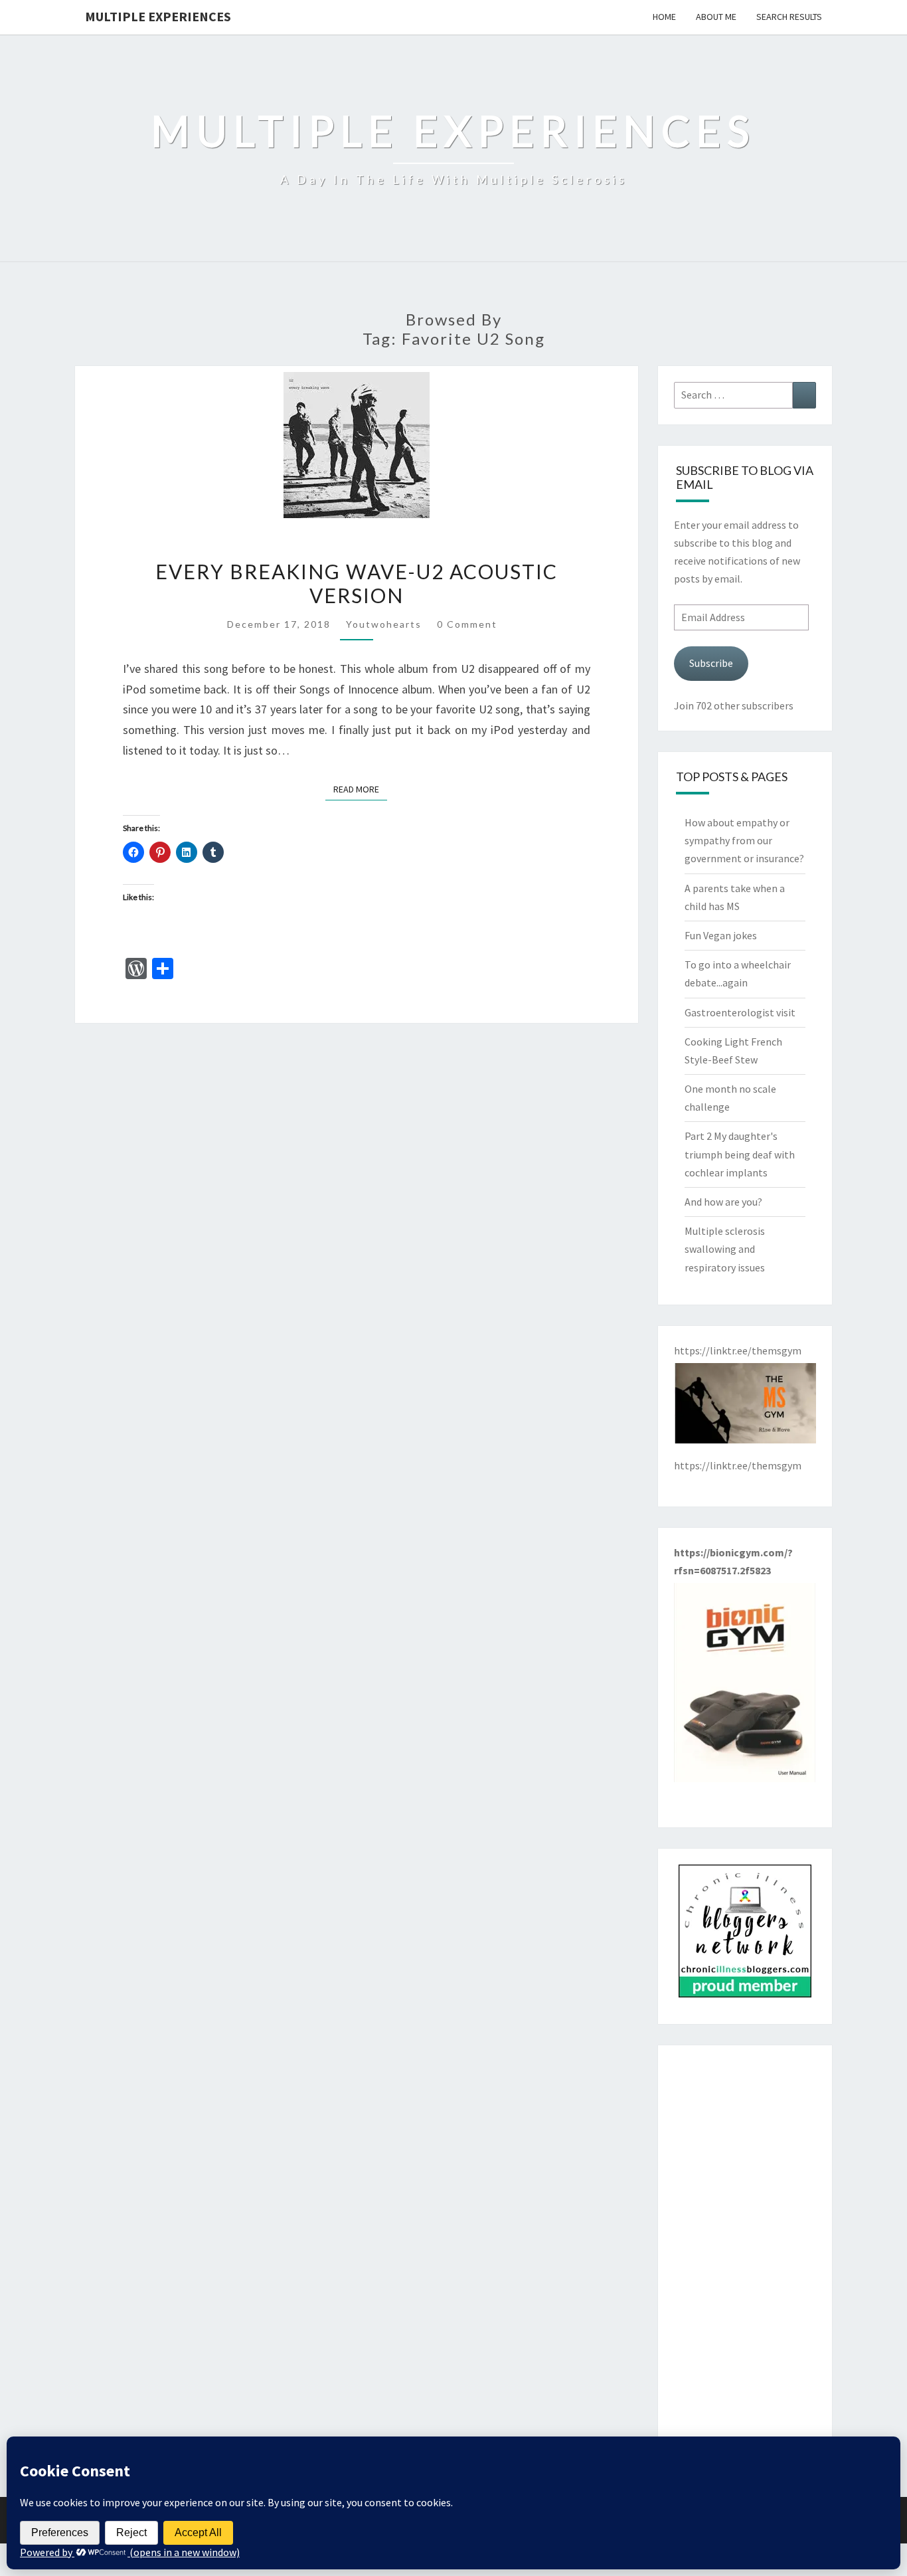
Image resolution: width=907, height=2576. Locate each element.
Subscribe (711, 663)
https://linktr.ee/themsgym (738, 1465)
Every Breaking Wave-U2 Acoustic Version (357, 583)
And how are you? (723, 1202)
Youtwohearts (384, 624)
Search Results (789, 17)
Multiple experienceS (158, 16)
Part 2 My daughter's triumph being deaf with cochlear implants (740, 1154)
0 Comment (467, 624)
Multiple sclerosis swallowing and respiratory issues (725, 1249)
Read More (360, 789)
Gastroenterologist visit (740, 1012)
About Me (716, 17)
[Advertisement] (745, 2260)
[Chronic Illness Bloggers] (745, 1935)
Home (664, 17)
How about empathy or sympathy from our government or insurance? (744, 840)
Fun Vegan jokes (721, 935)
